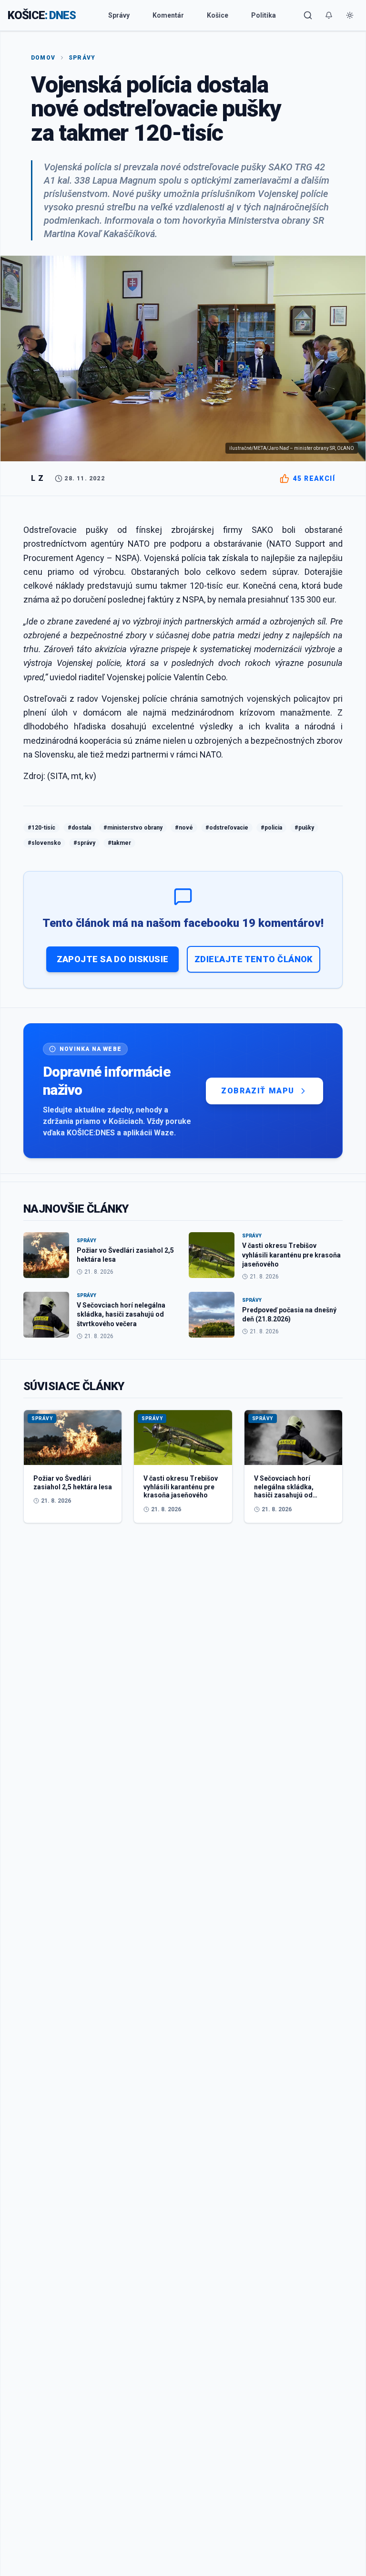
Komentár (168, 15)
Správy (119, 15)
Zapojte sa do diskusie (113, 959)
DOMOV (43, 58)
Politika (264, 15)
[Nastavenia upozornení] (329, 15)
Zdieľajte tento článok (254, 959)
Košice (218, 15)
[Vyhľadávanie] (308, 15)
